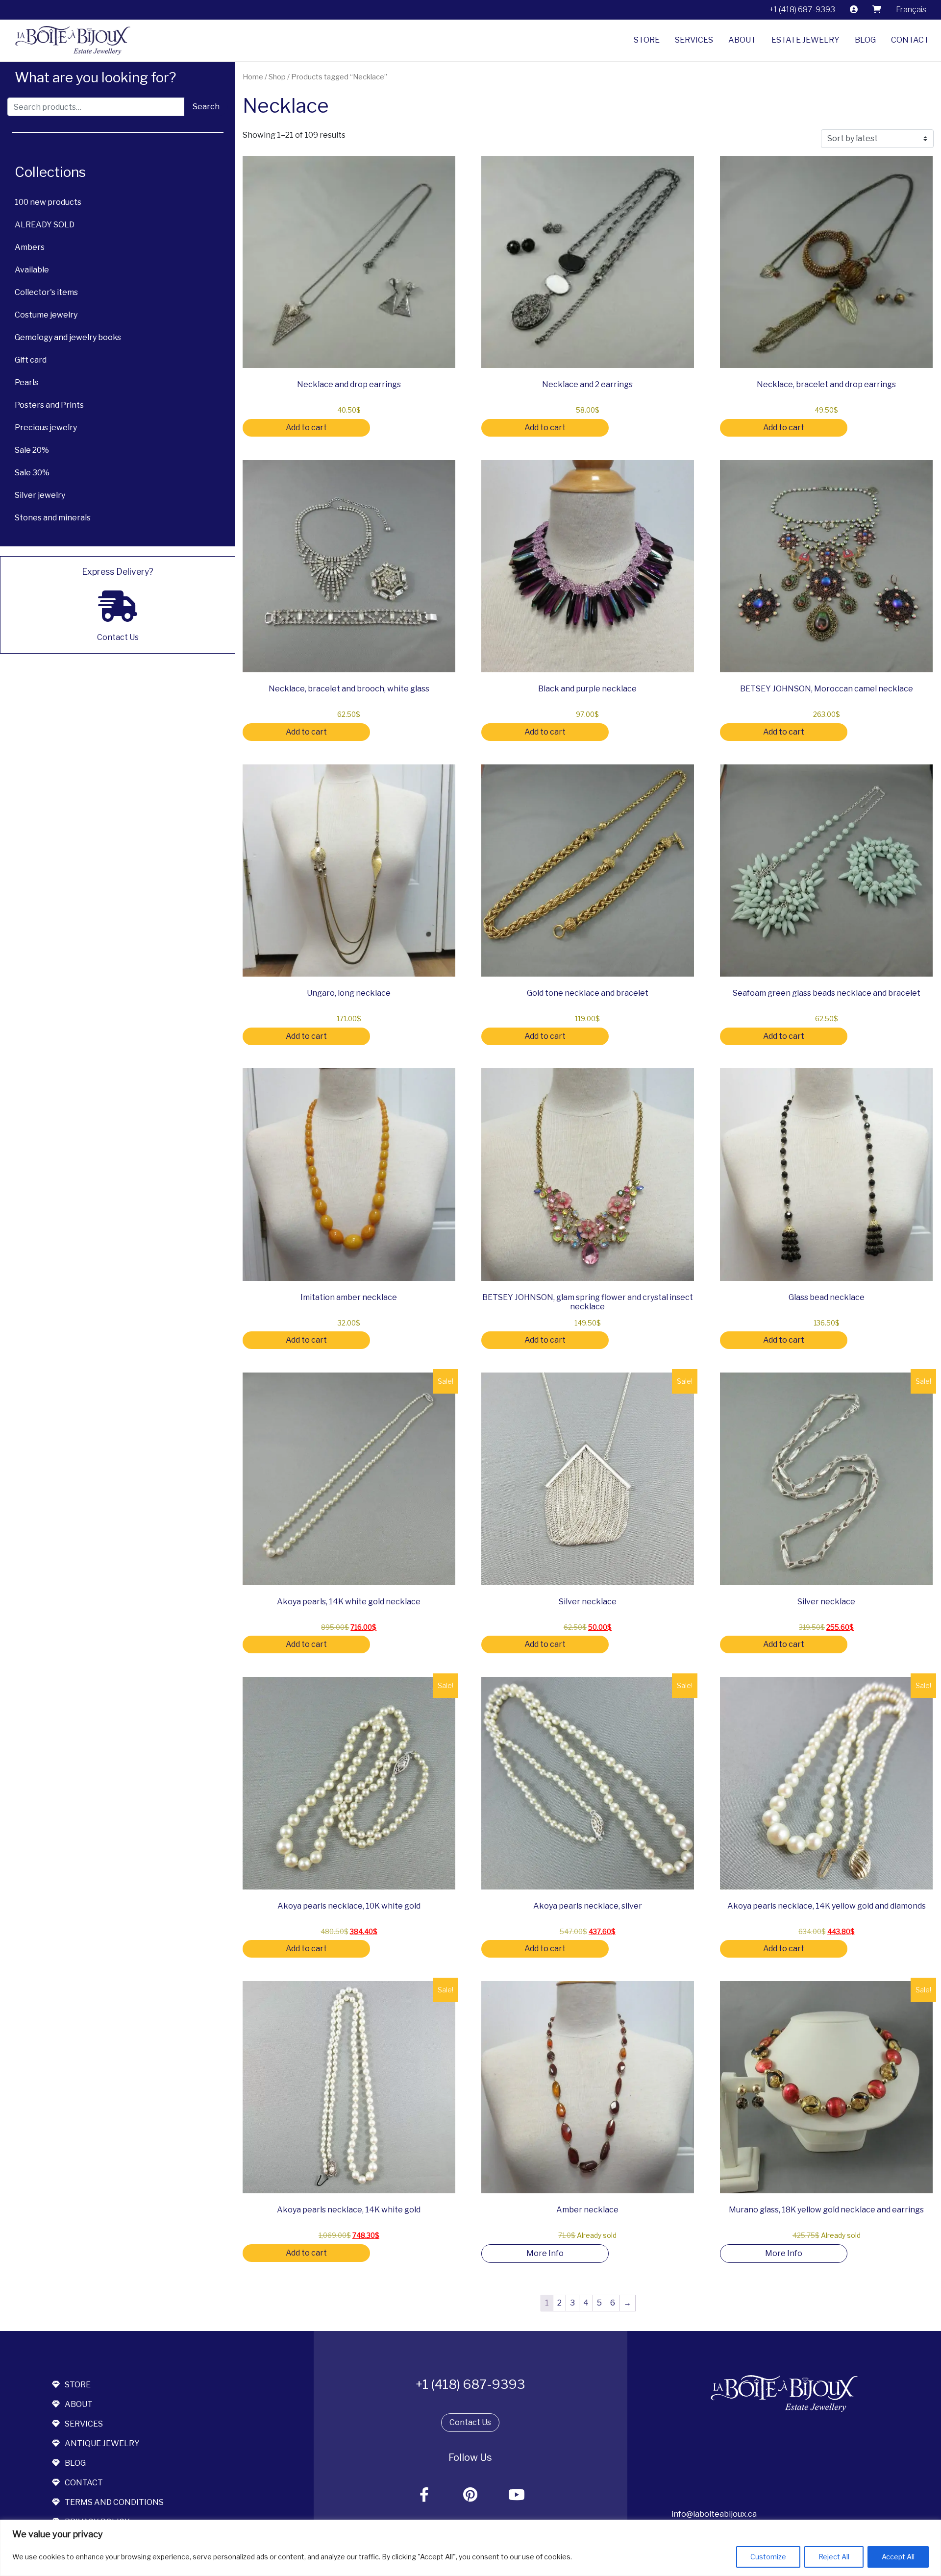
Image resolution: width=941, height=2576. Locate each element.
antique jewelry (102, 2443)
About (742, 40)
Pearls (26, 382)
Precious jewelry (46, 428)
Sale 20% (32, 450)
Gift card (31, 360)
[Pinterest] (470, 2495)
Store (647, 40)
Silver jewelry (40, 495)
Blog (865, 40)
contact (84, 2483)
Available (32, 270)
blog (75, 2463)
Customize (768, 2557)
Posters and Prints (49, 405)
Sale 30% (32, 473)
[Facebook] (424, 2495)
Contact (910, 40)
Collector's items (46, 292)
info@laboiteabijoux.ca (714, 2514)
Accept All (898, 2557)
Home (253, 77)
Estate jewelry (805, 40)
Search (206, 107)
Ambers (30, 247)
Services (694, 40)
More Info (545, 2253)
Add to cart (306, 428)
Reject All (834, 2557)
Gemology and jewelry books (68, 337)
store (78, 2385)
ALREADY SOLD (45, 225)
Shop (277, 77)
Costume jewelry (46, 315)
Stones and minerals (53, 518)
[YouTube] (517, 2495)
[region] (470, 2548)
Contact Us (470, 2422)
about (79, 2404)
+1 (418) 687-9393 (802, 10)
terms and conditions (114, 2502)
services (84, 2424)
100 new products (48, 202)
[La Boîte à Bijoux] (69, 40)
